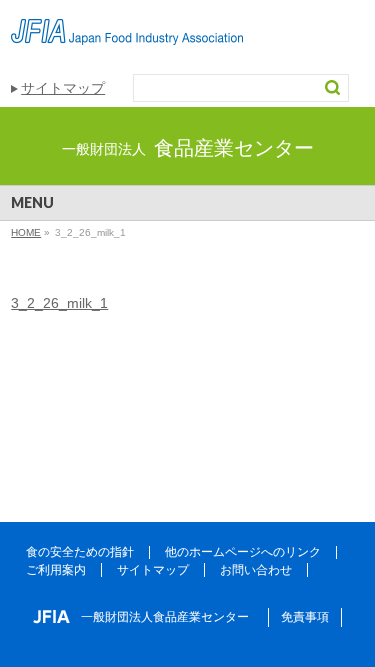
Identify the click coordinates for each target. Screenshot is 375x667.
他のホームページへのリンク (243, 552)
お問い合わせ (256, 570)
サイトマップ (63, 88)
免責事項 (305, 617)
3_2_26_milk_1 (59, 303)
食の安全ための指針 (80, 552)
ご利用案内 (56, 570)
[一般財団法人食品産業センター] (127, 22)
